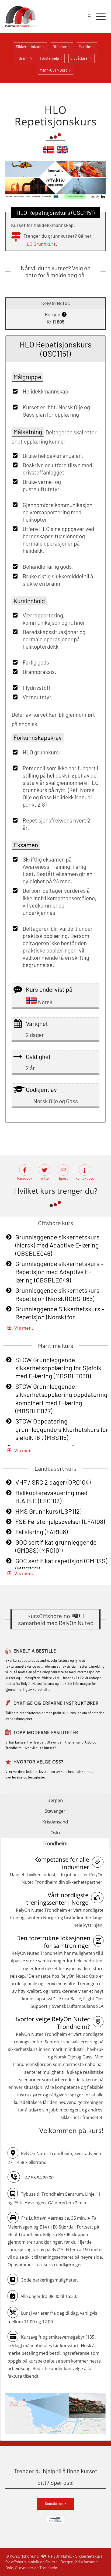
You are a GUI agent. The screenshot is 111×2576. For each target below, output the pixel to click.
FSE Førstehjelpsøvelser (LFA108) (60, 1521)
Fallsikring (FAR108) (41, 1532)
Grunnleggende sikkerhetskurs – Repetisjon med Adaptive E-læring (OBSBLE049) (60, 1272)
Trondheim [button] (55, 1843)
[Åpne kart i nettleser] (55, 2414)
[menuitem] (87, 16)
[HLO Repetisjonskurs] (49, 152)
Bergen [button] (55, 1800)
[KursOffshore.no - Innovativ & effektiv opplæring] (46, 16)
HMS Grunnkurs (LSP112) (48, 1511)
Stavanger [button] (55, 1811)
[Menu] (98, 16)
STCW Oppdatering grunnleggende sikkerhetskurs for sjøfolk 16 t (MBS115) (62, 1429)
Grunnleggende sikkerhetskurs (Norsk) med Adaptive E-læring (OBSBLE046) (57, 1245)
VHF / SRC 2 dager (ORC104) (53, 1482)
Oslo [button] (55, 1832)
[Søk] (87, 16)
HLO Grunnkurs (40, 244)
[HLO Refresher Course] (62, 152)
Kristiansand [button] (55, 1822)
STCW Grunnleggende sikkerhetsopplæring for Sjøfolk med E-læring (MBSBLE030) (58, 1368)
